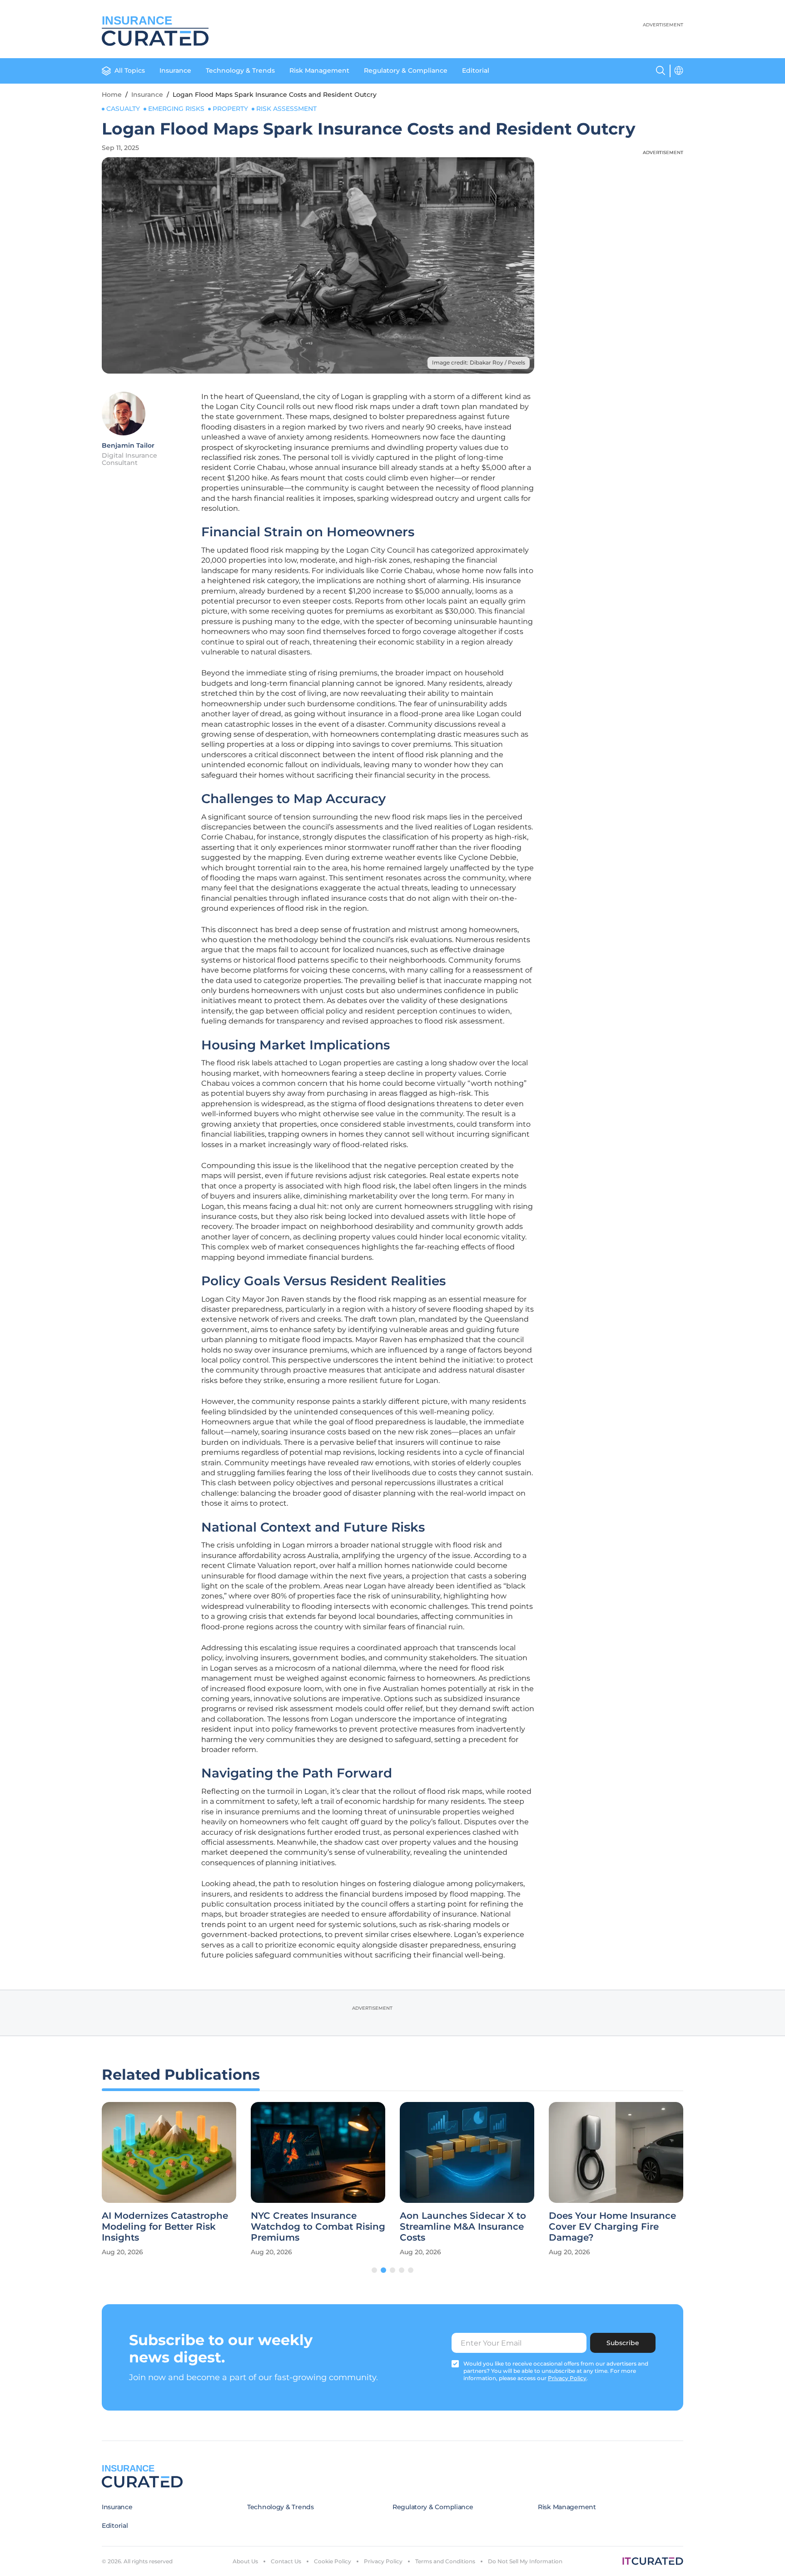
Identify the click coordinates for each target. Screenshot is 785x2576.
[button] (374, 2270)
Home (112, 95)
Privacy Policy (383, 2561)
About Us (245, 2561)
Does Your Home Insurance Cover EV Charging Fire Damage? (612, 2227)
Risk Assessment (286, 109)
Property (230, 109)
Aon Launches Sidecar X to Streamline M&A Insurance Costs (463, 2227)
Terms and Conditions (445, 2561)
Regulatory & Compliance (406, 70)
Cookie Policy (333, 2561)
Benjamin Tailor (128, 445)
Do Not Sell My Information (525, 2561)
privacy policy (567, 2378)
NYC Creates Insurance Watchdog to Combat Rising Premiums (318, 2227)
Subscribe (623, 2343)
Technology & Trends (240, 70)
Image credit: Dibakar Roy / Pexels (479, 362)
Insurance (175, 70)
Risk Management (319, 70)
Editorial (476, 70)
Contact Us (286, 2561)
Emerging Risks (176, 109)
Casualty (123, 109)
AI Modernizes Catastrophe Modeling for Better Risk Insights (165, 2227)
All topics (130, 70)
